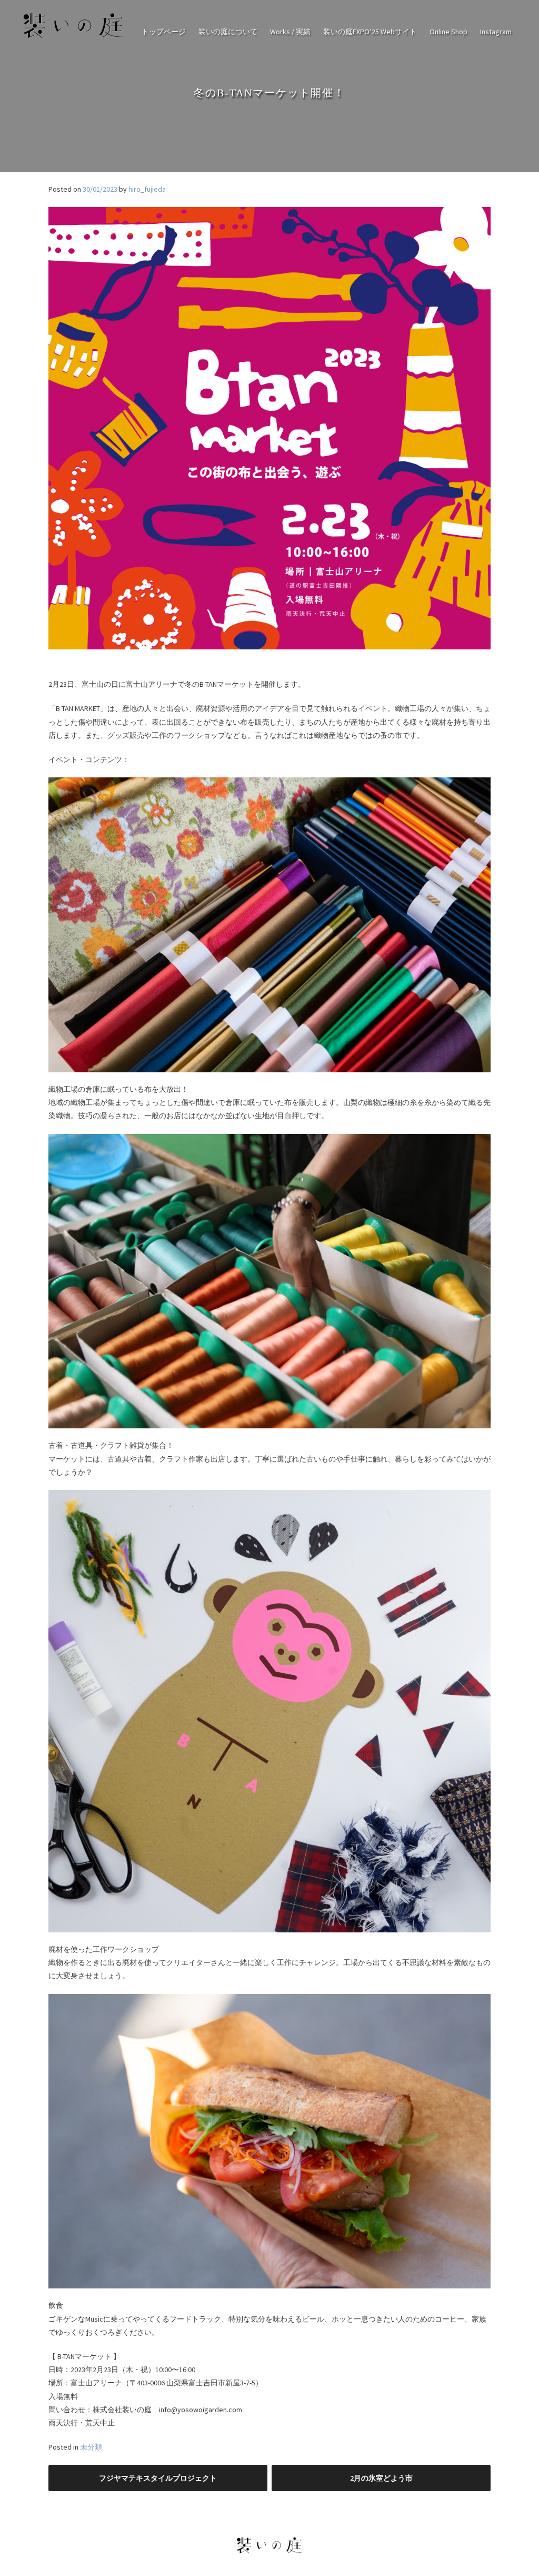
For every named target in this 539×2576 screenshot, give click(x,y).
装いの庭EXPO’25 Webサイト (370, 32)
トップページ (164, 32)
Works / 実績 (290, 32)
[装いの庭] (74, 38)
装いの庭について (228, 32)
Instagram (496, 32)
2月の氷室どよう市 (381, 2478)
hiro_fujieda (147, 189)
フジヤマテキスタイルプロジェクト (158, 2478)
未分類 (91, 2447)
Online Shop (448, 32)
